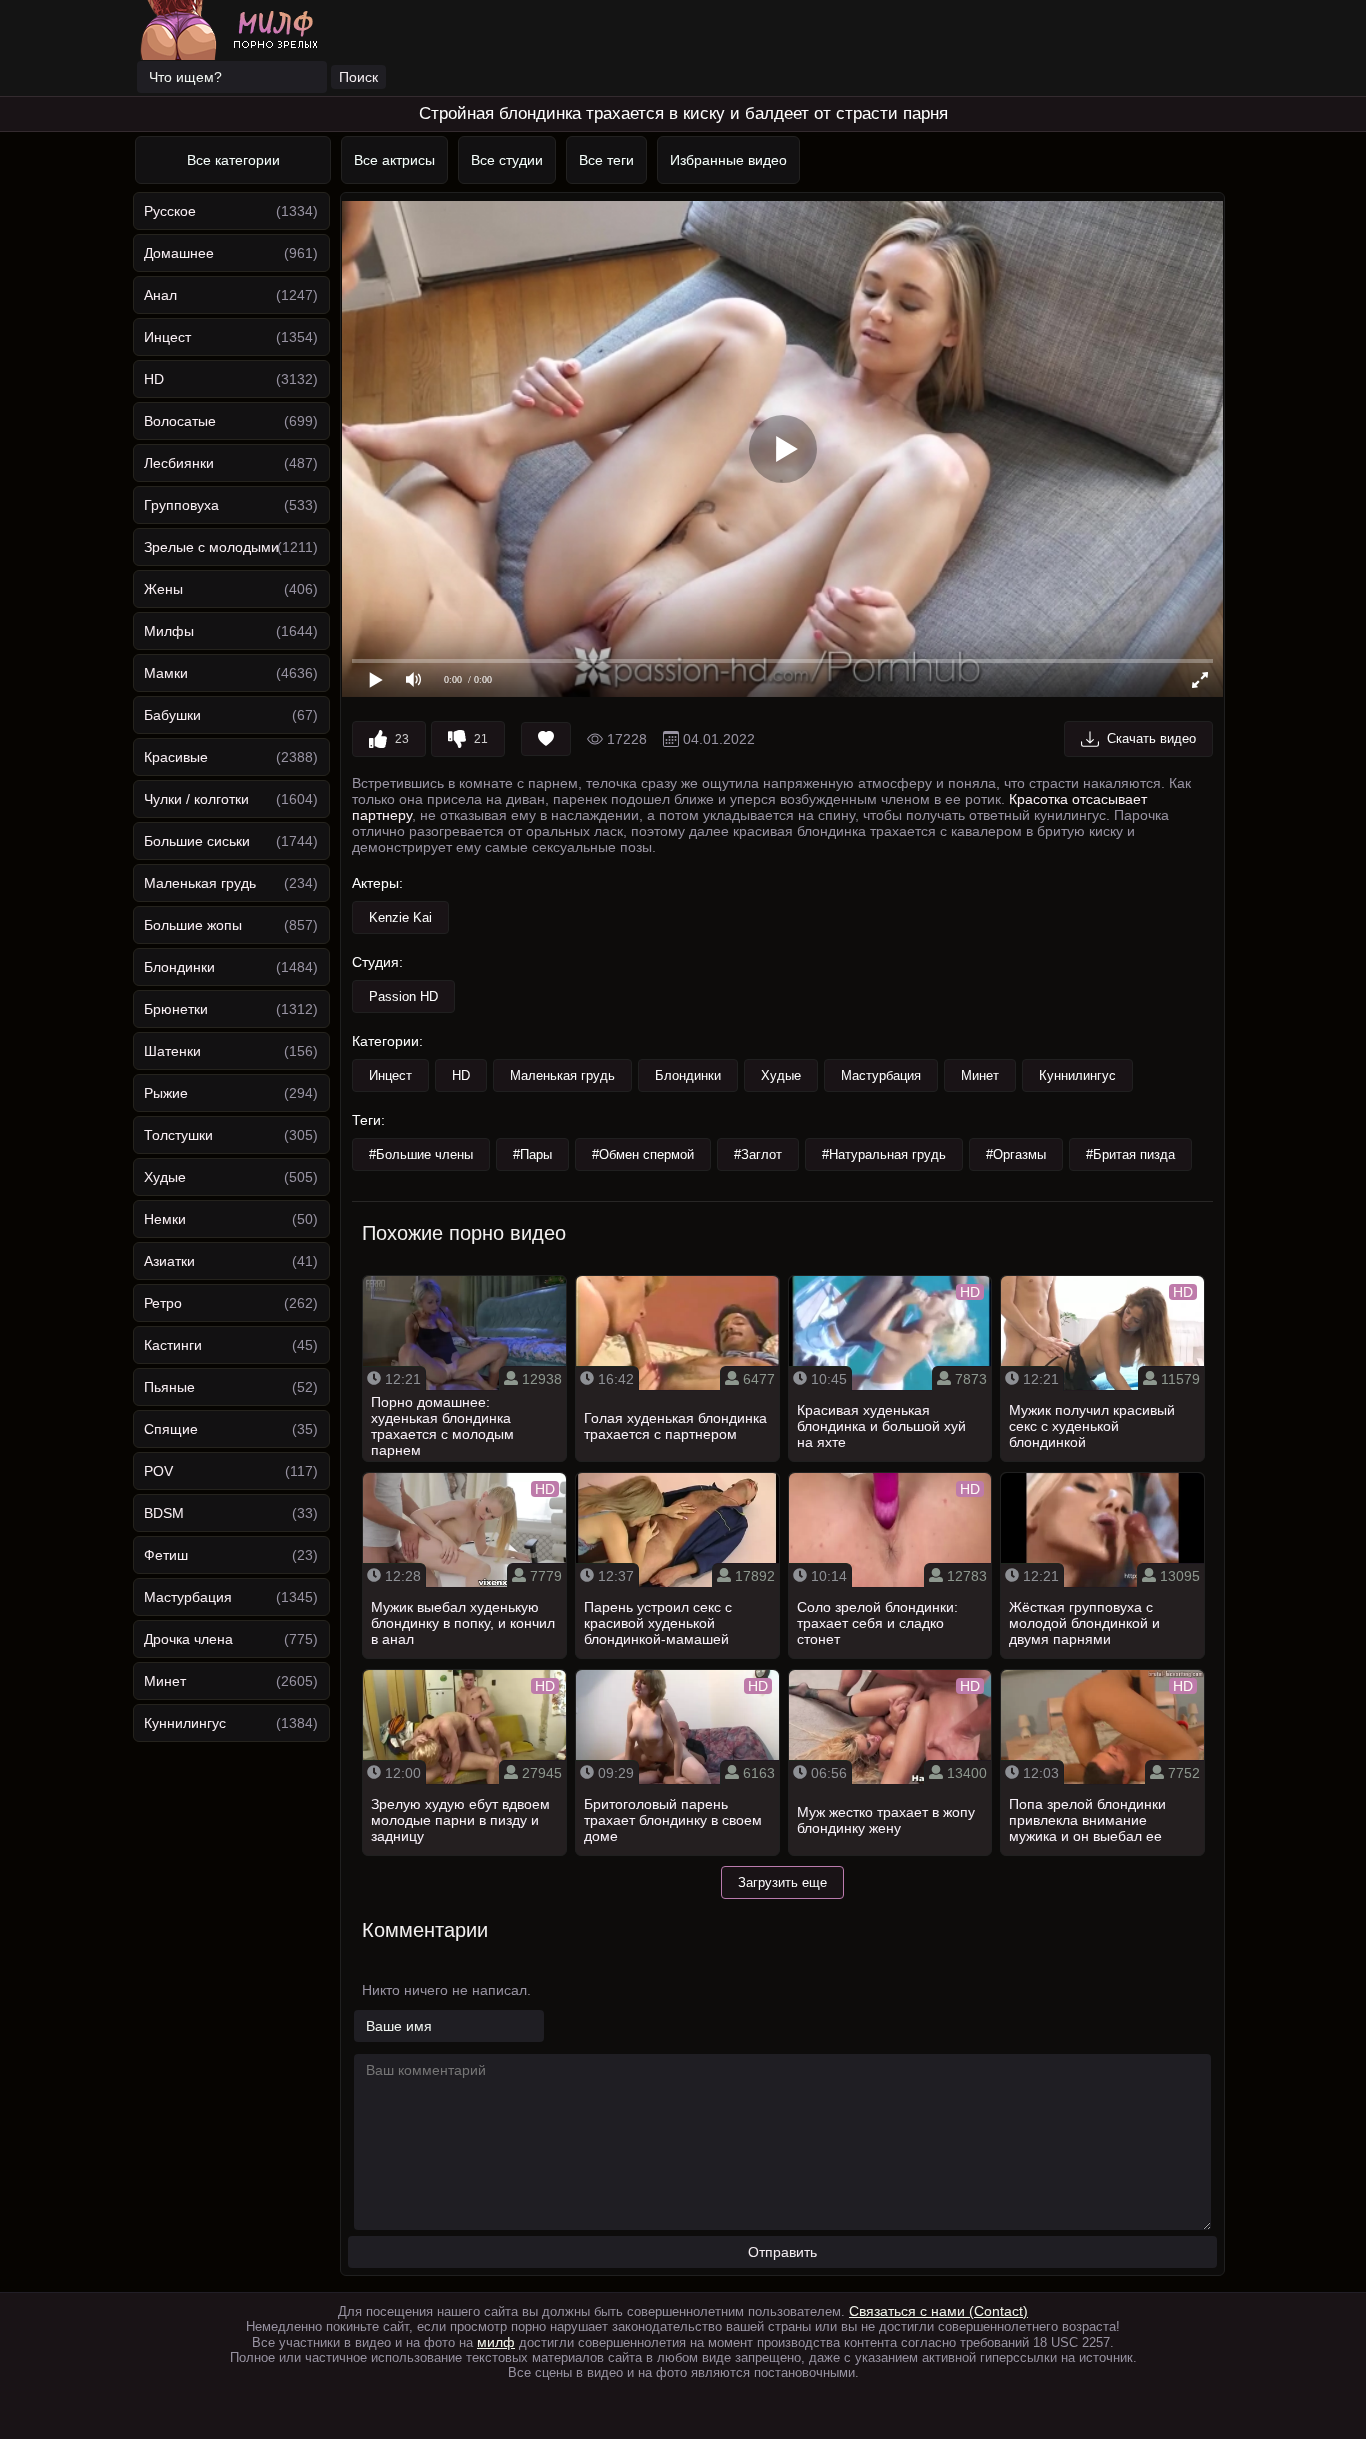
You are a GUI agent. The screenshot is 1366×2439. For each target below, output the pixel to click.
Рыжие (166, 1093)
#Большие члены (421, 1154)
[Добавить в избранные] (546, 739)
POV (158, 1471)
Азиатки (169, 1261)
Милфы (169, 631)
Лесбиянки (179, 463)
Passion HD (403, 996)
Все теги (606, 160)
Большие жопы (193, 925)
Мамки (166, 673)
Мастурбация (188, 1597)
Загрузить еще (782, 1882)
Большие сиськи (197, 841)
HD (154, 379)
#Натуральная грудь (884, 1154)
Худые (165, 1177)
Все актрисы (394, 160)
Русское (170, 211)
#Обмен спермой (643, 1154)
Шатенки (172, 1051)
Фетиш (166, 1555)
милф (496, 2342)
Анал (160, 295)
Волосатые (180, 421)
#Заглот (758, 1154)
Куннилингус (185, 1723)
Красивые (176, 757)
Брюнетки (176, 1009)
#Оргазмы (1016, 1154)
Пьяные (169, 1387)
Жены (163, 589)
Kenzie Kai (400, 917)
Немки (165, 1219)
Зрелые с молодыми (211, 547)
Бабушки (172, 715)
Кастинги (173, 1345)
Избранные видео (728, 160)
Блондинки (179, 967)
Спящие (171, 1429)
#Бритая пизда (1130, 1154)
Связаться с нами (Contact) (938, 2311)
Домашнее (179, 253)
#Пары (532, 1154)
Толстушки (178, 1135)
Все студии (507, 160)
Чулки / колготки (196, 799)
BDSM (164, 1513)
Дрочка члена (188, 1639)
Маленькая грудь (200, 883)
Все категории (233, 160)
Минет (165, 1681)
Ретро (163, 1303)
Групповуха (181, 505)
